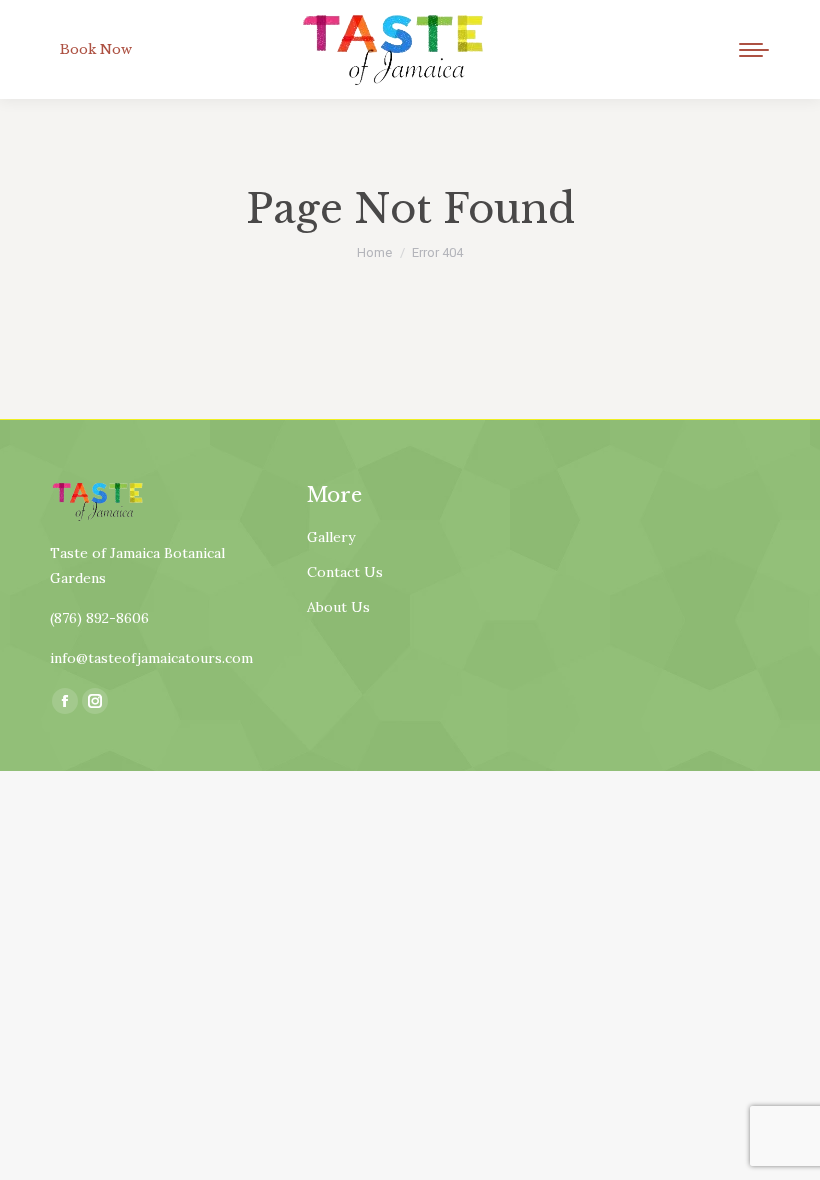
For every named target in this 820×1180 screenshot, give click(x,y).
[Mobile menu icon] (754, 50)
